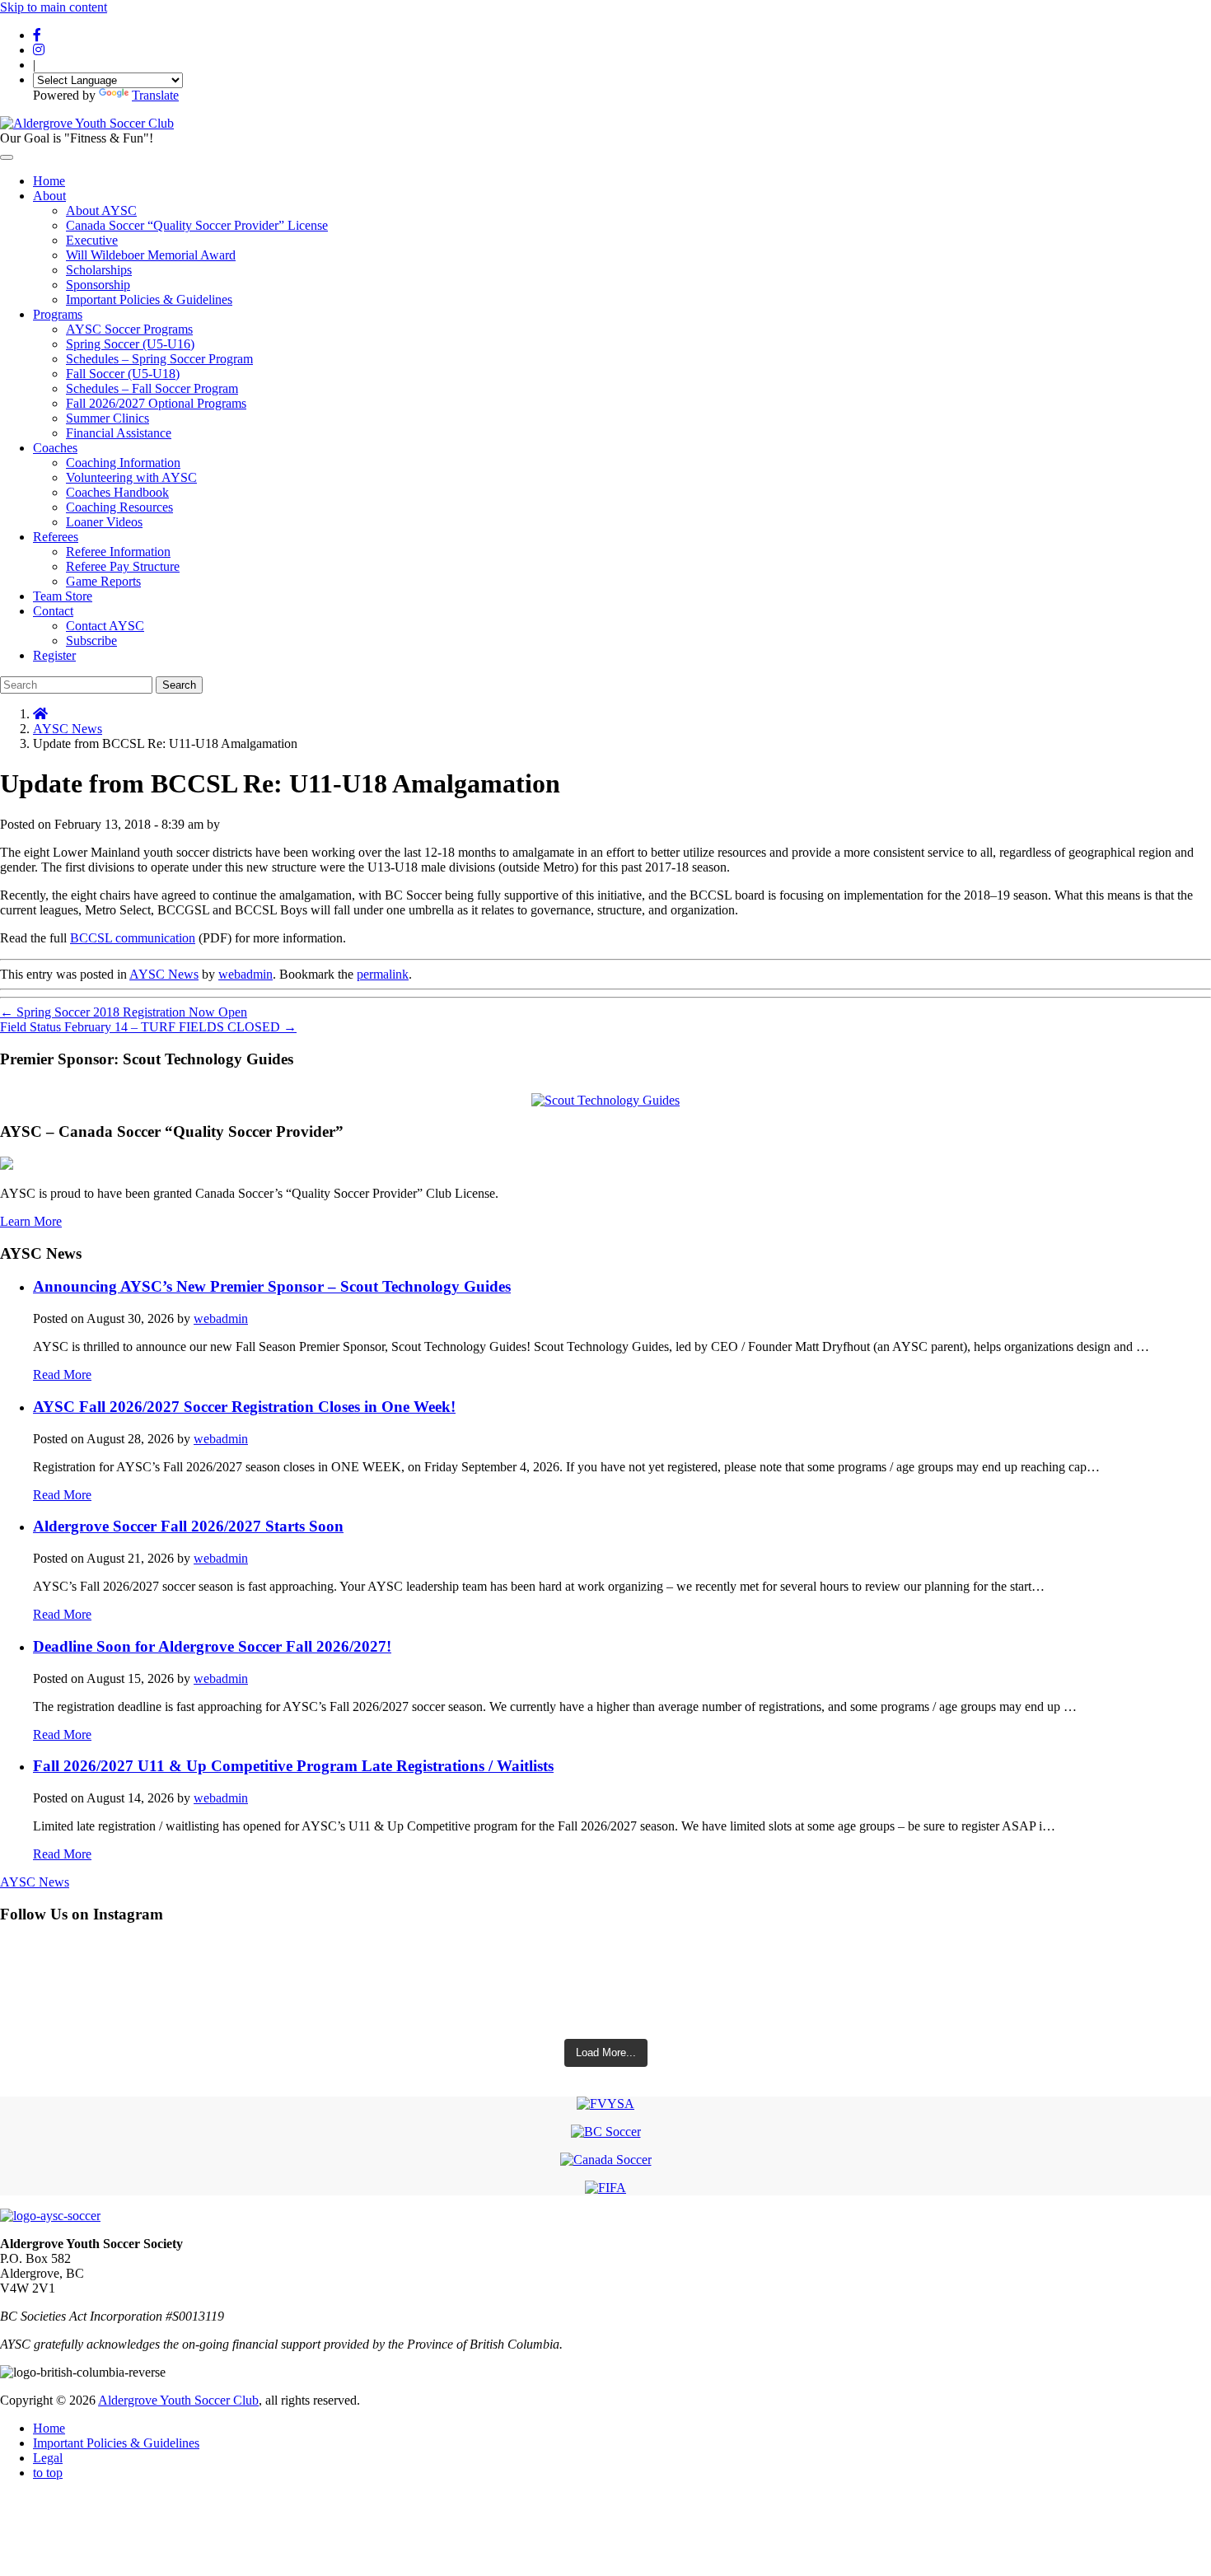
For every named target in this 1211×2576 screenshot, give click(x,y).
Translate (155, 95)
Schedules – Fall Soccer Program (152, 388)
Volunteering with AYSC (131, 477)
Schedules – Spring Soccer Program (159, 359)
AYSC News (68, 729)
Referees (56, 537)
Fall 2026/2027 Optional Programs (156, 403)
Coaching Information (123, 463)
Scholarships (99, 270)
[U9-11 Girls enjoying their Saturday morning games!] (605, 2010)
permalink (383, 974)
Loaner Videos (104, 522)
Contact (53, 611)
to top (48, 2473)
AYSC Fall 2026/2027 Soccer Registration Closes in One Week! (244, 1407)
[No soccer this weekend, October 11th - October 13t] (605, 1964)
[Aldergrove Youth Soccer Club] (87, 123)
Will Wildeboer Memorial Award (151, 255)
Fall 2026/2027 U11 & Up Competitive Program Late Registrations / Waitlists (293, 1766)
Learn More (31, 1221)
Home (49, 181)
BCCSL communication (133, 938)
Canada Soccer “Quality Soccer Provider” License (197, 225)
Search (179, 685)
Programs (58, 314)
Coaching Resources (119, 507)
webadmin (245, 974)
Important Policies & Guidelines (149, 299)
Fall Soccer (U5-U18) (123, 374)
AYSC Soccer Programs (129, 329)
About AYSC (101, 210)
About (49, 196)
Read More (62, 1374)
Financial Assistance (119, 433)
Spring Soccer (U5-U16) (130, 344)
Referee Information (118, 552)
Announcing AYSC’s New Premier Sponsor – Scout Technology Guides (272, 1286)
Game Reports (103, 581)
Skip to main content (54, 7)
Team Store (63, 596)
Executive (92, 240)
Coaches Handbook (117, 492)
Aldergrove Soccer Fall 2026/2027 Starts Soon (188, 1526)
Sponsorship (98, 285)
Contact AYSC (105, 626)
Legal (48, 2458)
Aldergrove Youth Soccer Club (178, 2400)
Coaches (55, 448)
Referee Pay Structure (123, 566)
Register (54, 655)
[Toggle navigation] (7, 157)
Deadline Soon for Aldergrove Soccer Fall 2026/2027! (212, 1646)
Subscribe (91, 640)
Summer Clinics (108, 418)
